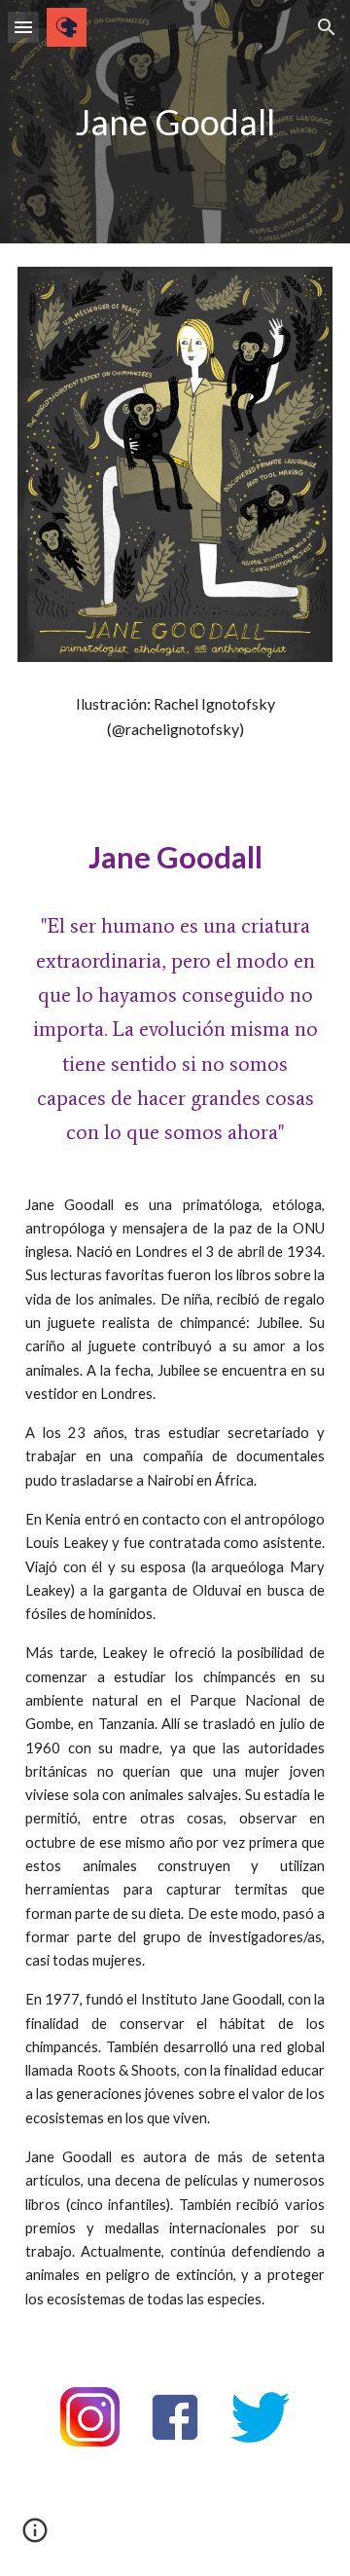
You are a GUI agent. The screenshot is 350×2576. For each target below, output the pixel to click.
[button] (23, 27)
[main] (175, 122)
